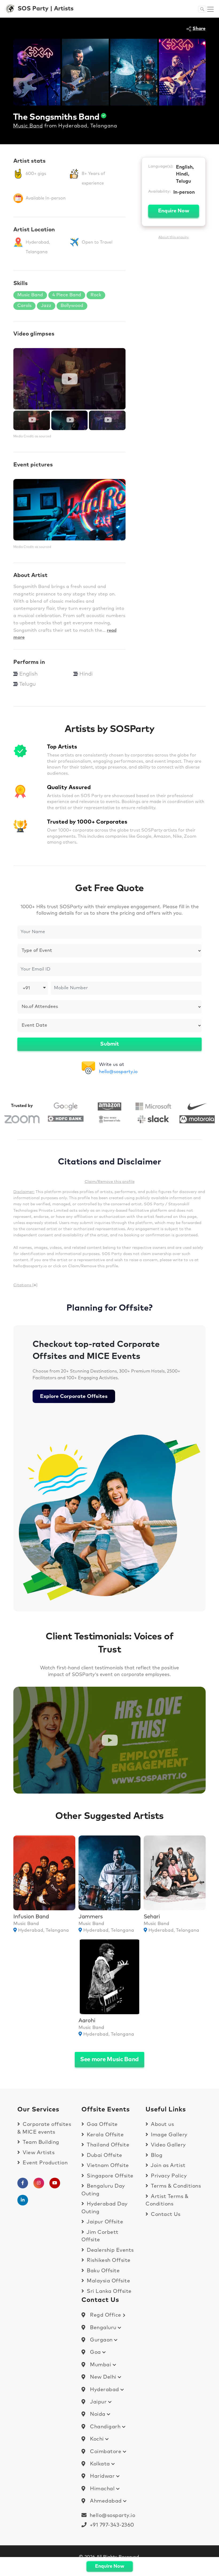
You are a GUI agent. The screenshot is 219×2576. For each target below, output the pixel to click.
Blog (156, 2155)
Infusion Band (31, 1917)
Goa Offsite (102, 2124)
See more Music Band (109, 2060)
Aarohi (87, 2021)
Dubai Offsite (104, 2155)
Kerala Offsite (105, 2135)
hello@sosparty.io (118, 1072)
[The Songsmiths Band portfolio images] (37, 72)
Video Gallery (168, 2145)
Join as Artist (167, 2166)
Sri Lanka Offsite (109, 2291)
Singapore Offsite (109, 2176)
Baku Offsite (103, 2271)
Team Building (40, 2142)
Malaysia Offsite (108, 2281)
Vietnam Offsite (107, 2166)
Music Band (28, 126)
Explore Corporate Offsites (74, 1396)
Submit (109, 1044)
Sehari (152, 1917)
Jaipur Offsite (104, 2222)
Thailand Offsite (107, 2145)
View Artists (38, 2153)
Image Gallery (169, 2135)
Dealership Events (110, 2250)
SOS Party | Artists (46, 9)
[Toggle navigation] (210, 9)
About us (162, 2124)
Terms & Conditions (175, 2186)
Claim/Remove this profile (110, 1182)
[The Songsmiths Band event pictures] (69, 510)
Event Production (44, 2163)
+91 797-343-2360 (110, 2525)
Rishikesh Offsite (108, 2260)
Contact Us (165, 2214)
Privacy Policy (168, 2176)
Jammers (91, 1917)
